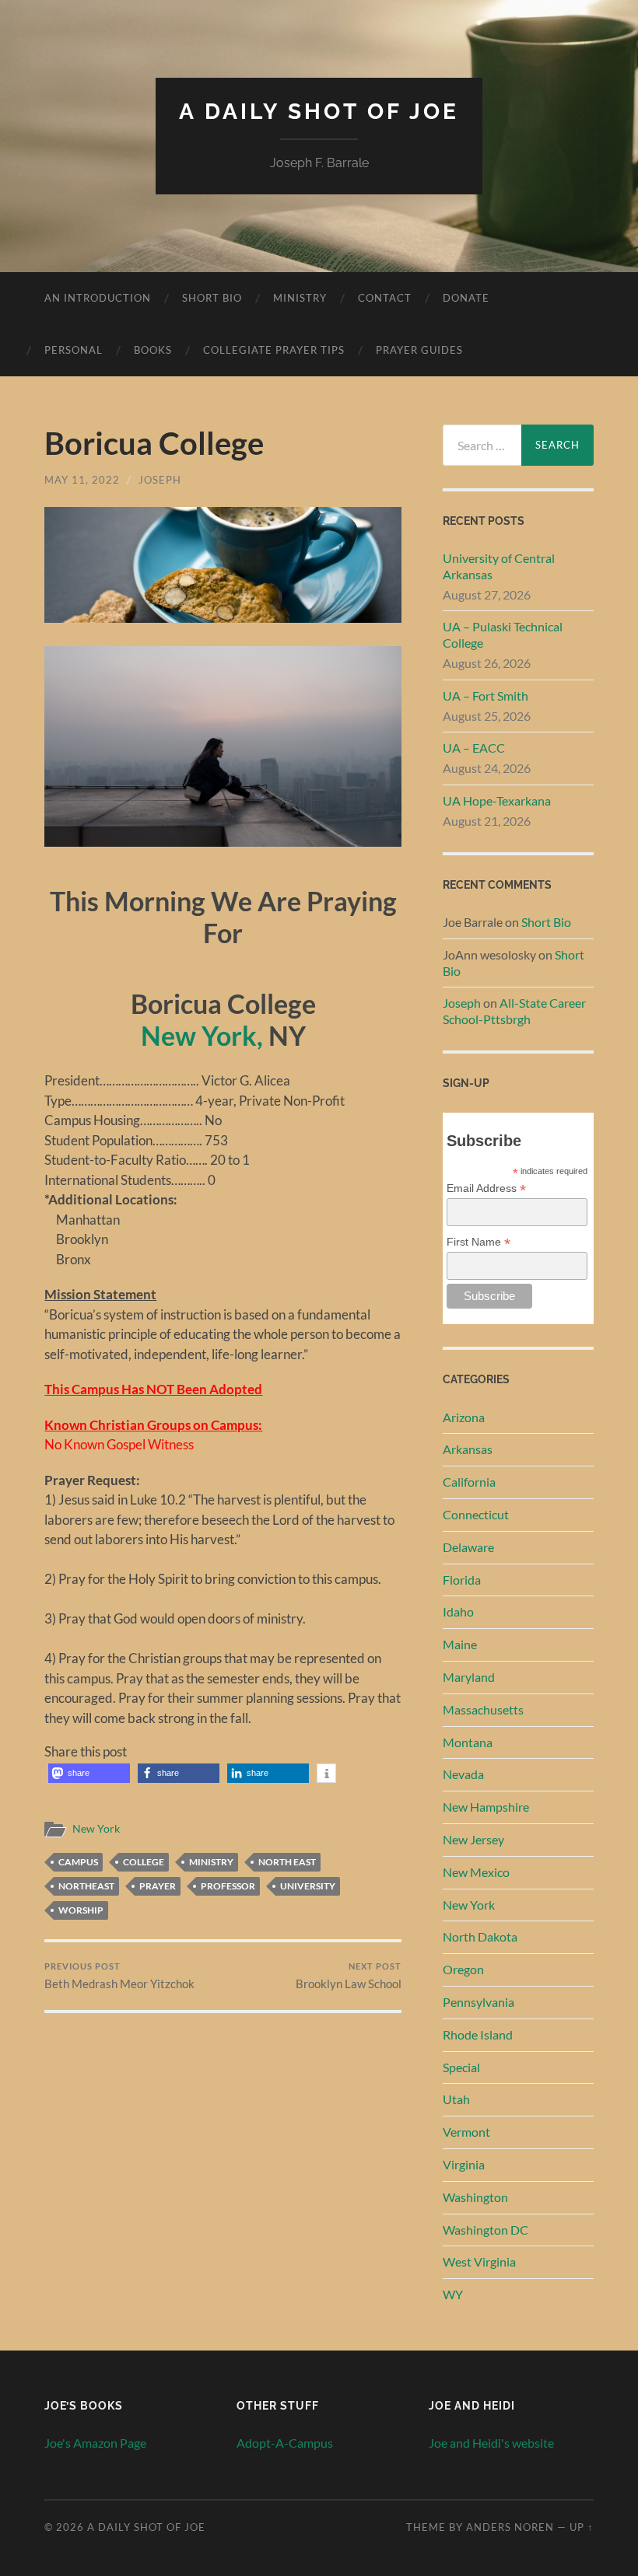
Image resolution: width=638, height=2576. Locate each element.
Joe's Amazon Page (95, 2443)
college (144, 1862)
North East (287, 1862)
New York (96, 1829)
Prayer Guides (419, 350)
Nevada (463, 1774)
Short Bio (212, 298)
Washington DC (486, 2230)
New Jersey (473, 1839)
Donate (466, 298)
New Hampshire (486, 1807)
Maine (460, 1644)
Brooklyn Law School (349, 1976)
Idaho (458, 1611)
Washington (475, 2197)
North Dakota (480, 1936)
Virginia (464, 2164)
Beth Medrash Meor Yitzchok (119, 1976)
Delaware (468, 1547)
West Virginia (479, 2261)
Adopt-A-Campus (285, 2443)
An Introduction (98, 298)
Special (461, 2067)
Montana (468, 1742)
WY (453, 2294)
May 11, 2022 (82, 480)
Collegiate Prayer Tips (274, 350)
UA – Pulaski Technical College (503, 634)
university (308, 1886)
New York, (202, 1035)
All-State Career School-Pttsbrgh (514, 1011)
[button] (89, 1773)
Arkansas (468, 1449)
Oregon (463, 1969)
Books (153, 350)
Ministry (300, 298)
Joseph (160, 480)
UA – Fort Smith (486, 696)
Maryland (469, 1677)
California (469, 1482)
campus (78, 1862)
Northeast (86, 1886)
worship (81, 1910)
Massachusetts (483, 1709)
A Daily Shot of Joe (319, 112)
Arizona (464, 1417)
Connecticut (476, 1514)
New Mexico (476, 1872)
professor (228, 1886)
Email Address (486, 1188)
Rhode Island (478, 2034)
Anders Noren (510, 2527)
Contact (385, 298)
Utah (456, 2099)
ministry (211, 1862)
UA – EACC (474, 748)
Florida (462, 1580)
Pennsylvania (478, 2002)
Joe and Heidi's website (491, 2443)
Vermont (466, 2132)
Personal (74, 350)
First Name (478, 1242)
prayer (158, 1886)
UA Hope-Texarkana (497, 800)
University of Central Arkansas (499, 566)
